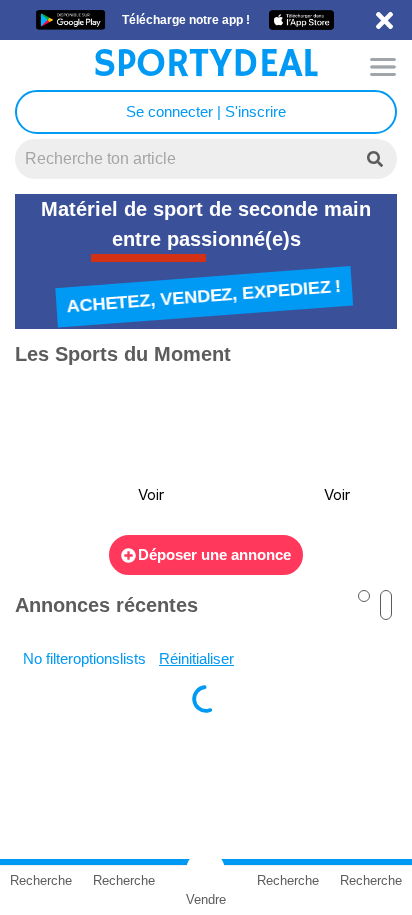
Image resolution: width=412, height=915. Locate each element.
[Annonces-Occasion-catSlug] (98, 452)
